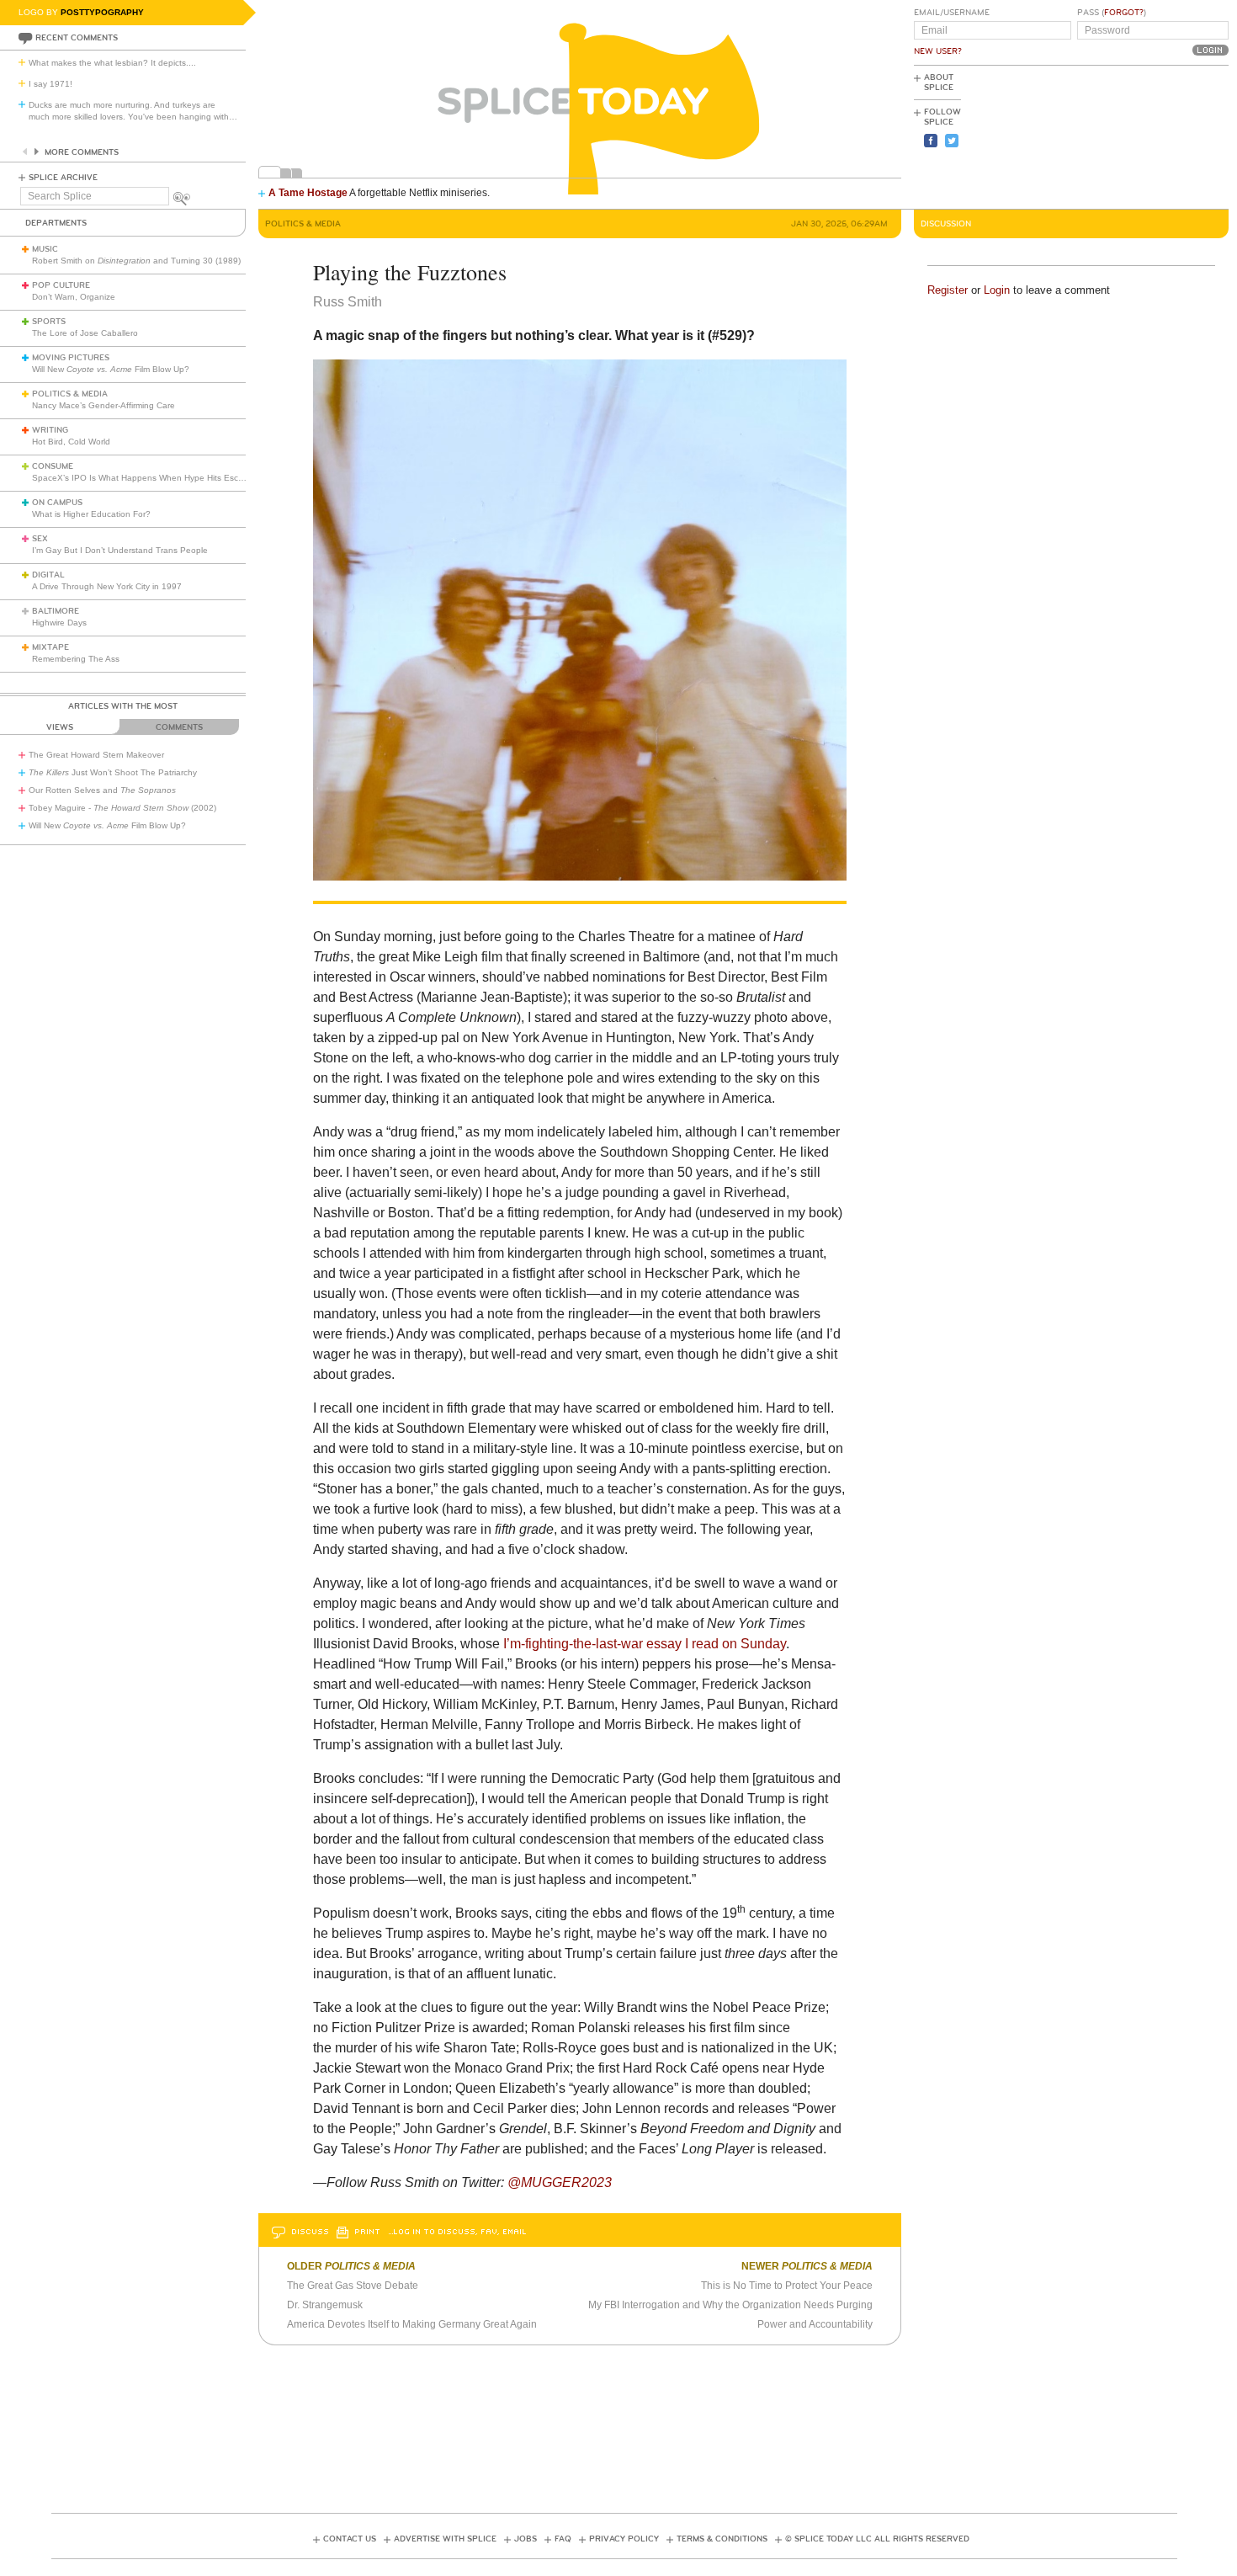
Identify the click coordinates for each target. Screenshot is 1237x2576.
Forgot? (1124, 13)
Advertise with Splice (445, 2539)
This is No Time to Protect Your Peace (787, 2286)
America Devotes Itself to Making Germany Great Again (412, 2324)
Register (948, 290)
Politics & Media (70, 394)
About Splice (939, 82)
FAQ (563, 2539)
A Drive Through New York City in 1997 (107, 586)
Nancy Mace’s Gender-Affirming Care (104, 405)
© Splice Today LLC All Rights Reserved (877, 2539)
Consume (53, 466)
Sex (40, 539)
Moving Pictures (71, 358)
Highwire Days (59, 623)
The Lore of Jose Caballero (85, 333)
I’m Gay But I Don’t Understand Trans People (120, 550)
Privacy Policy (624, 2539)
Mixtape (50, 647)
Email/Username (952, 13)
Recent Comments (77, 38)
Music (45, 249)
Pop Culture (61, 285)
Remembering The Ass (76, 659)
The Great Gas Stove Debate (353, 2286)
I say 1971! (50, 84)
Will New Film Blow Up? (111, 369)
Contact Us (350, 2539)
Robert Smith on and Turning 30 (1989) (136, 261)
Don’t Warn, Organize (74, 297)
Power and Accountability (815, 2324)
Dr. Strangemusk (325, 2305)
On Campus (57, 503)
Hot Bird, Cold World (71, 442)
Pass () (1112, 13)
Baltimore (56, 611)
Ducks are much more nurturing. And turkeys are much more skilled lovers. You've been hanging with (133, 111)
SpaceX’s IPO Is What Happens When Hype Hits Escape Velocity (159, 478)
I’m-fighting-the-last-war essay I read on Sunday (645, 1644)
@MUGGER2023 (561, 2182)
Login (997, 290)
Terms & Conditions (722, 2539)
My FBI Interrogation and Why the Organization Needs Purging (730, 2305)
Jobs (526, 2539)
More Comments (82, 152)
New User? (938, 51)
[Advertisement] (1153, 136)
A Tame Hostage (308, 193)
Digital (48, 575)
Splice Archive (63, 178)
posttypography (102, 12)
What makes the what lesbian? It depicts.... (112, 63)
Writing (50, 430)
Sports (49, 322)
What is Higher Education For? (91, 514)
